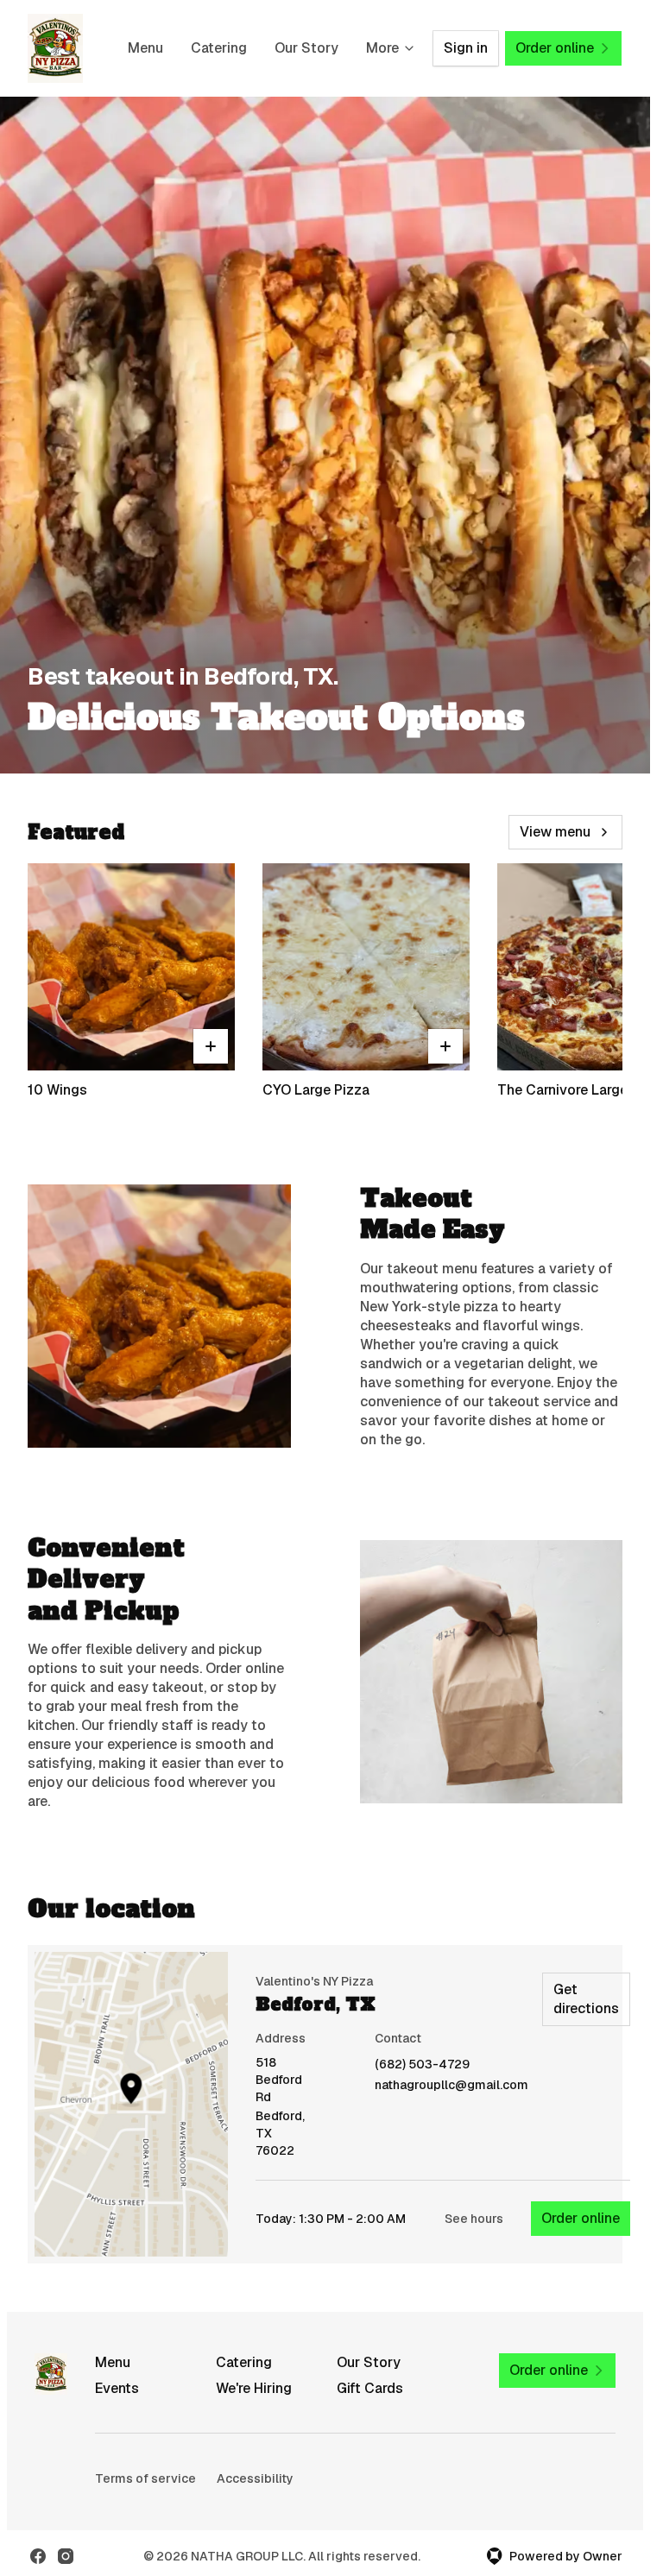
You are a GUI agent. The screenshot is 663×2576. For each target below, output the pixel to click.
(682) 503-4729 (422, 2065)
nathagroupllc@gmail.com (451, 2085)
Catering (219, 48)
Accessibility (255, 2478)
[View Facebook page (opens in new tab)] (38, 2556)
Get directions (586, 1999)
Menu (145, 48)
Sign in (466, 48)
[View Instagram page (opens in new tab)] (66, 2556)
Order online (581, 2218)
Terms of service (145, 2478)
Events (117, 2388)
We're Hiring (254, 2388)
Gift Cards (370, 2388)
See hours (474, 2219)
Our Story (306, 48)
